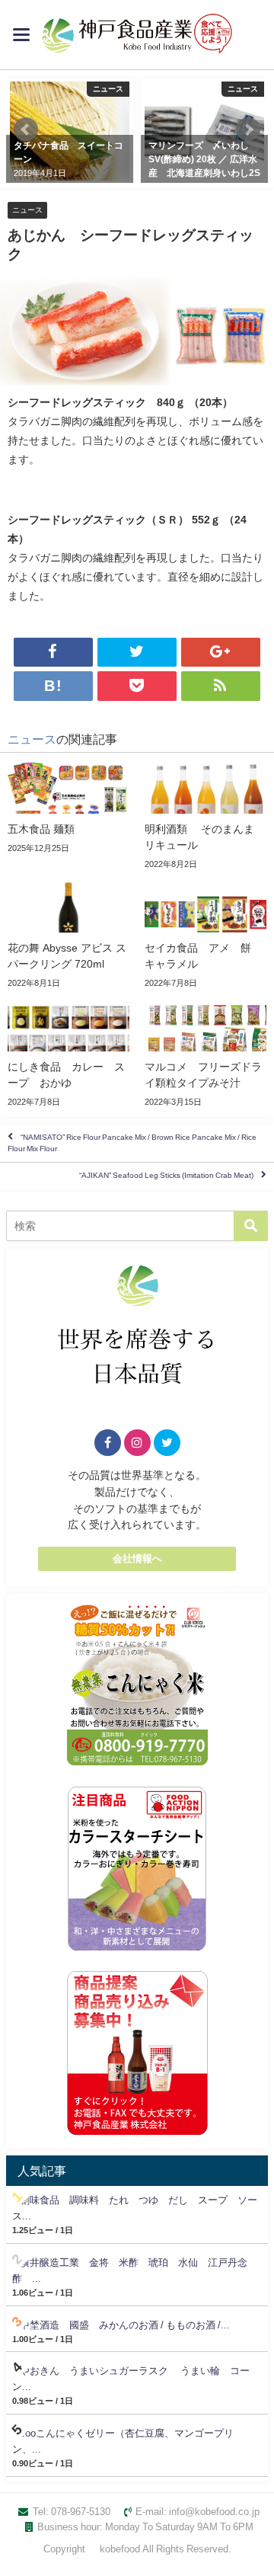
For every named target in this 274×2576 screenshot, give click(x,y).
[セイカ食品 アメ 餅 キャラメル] (205, 935)
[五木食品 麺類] (68, 808)
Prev (26, 130)
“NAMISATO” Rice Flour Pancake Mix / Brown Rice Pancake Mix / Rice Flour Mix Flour (132, 1142)
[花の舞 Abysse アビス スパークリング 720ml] (68, 935)
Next (248, 130)
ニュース (27, 210)
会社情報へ (137, 1558)
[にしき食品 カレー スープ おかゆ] (68, 1054)
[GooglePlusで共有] (221, 652)
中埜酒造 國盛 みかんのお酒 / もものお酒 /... (125, 2325)
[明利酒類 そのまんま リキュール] (205, 816)
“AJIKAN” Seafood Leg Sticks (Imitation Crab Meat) (166, 1176)
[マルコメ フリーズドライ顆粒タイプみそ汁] (205, 1054)
